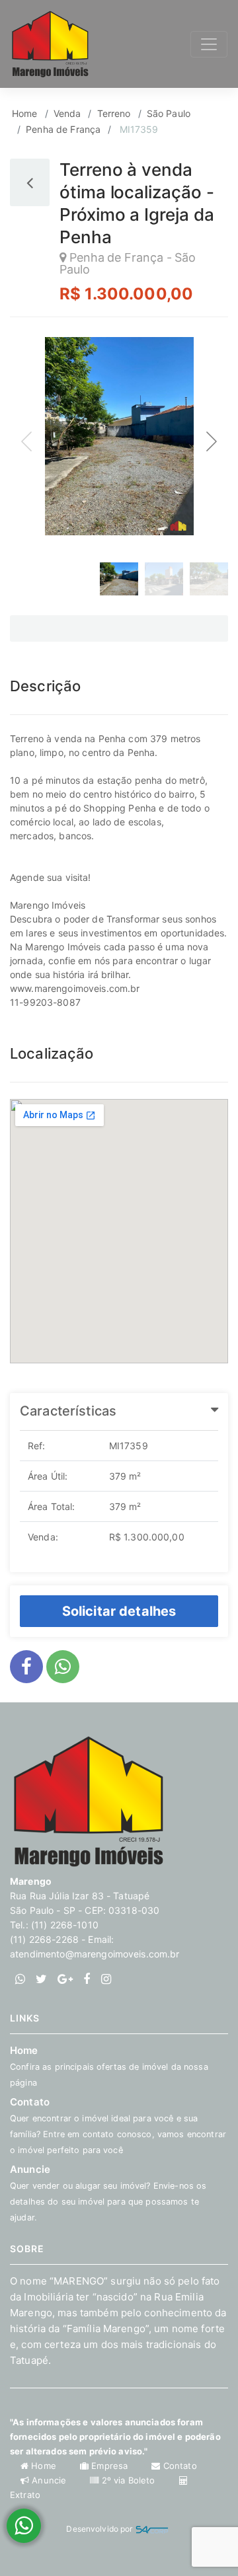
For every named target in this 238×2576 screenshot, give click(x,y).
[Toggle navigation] (209, 44)
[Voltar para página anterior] (30, 182)
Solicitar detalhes (119, 1610)
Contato (178, 2466)
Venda (67, 113)
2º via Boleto (128, 2480)
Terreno (114, 113)
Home (25, 113)
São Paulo (169, 113)
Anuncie (49, 2480)
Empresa (109, 2466)
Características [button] (68, 1411)
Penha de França (63, 129)
